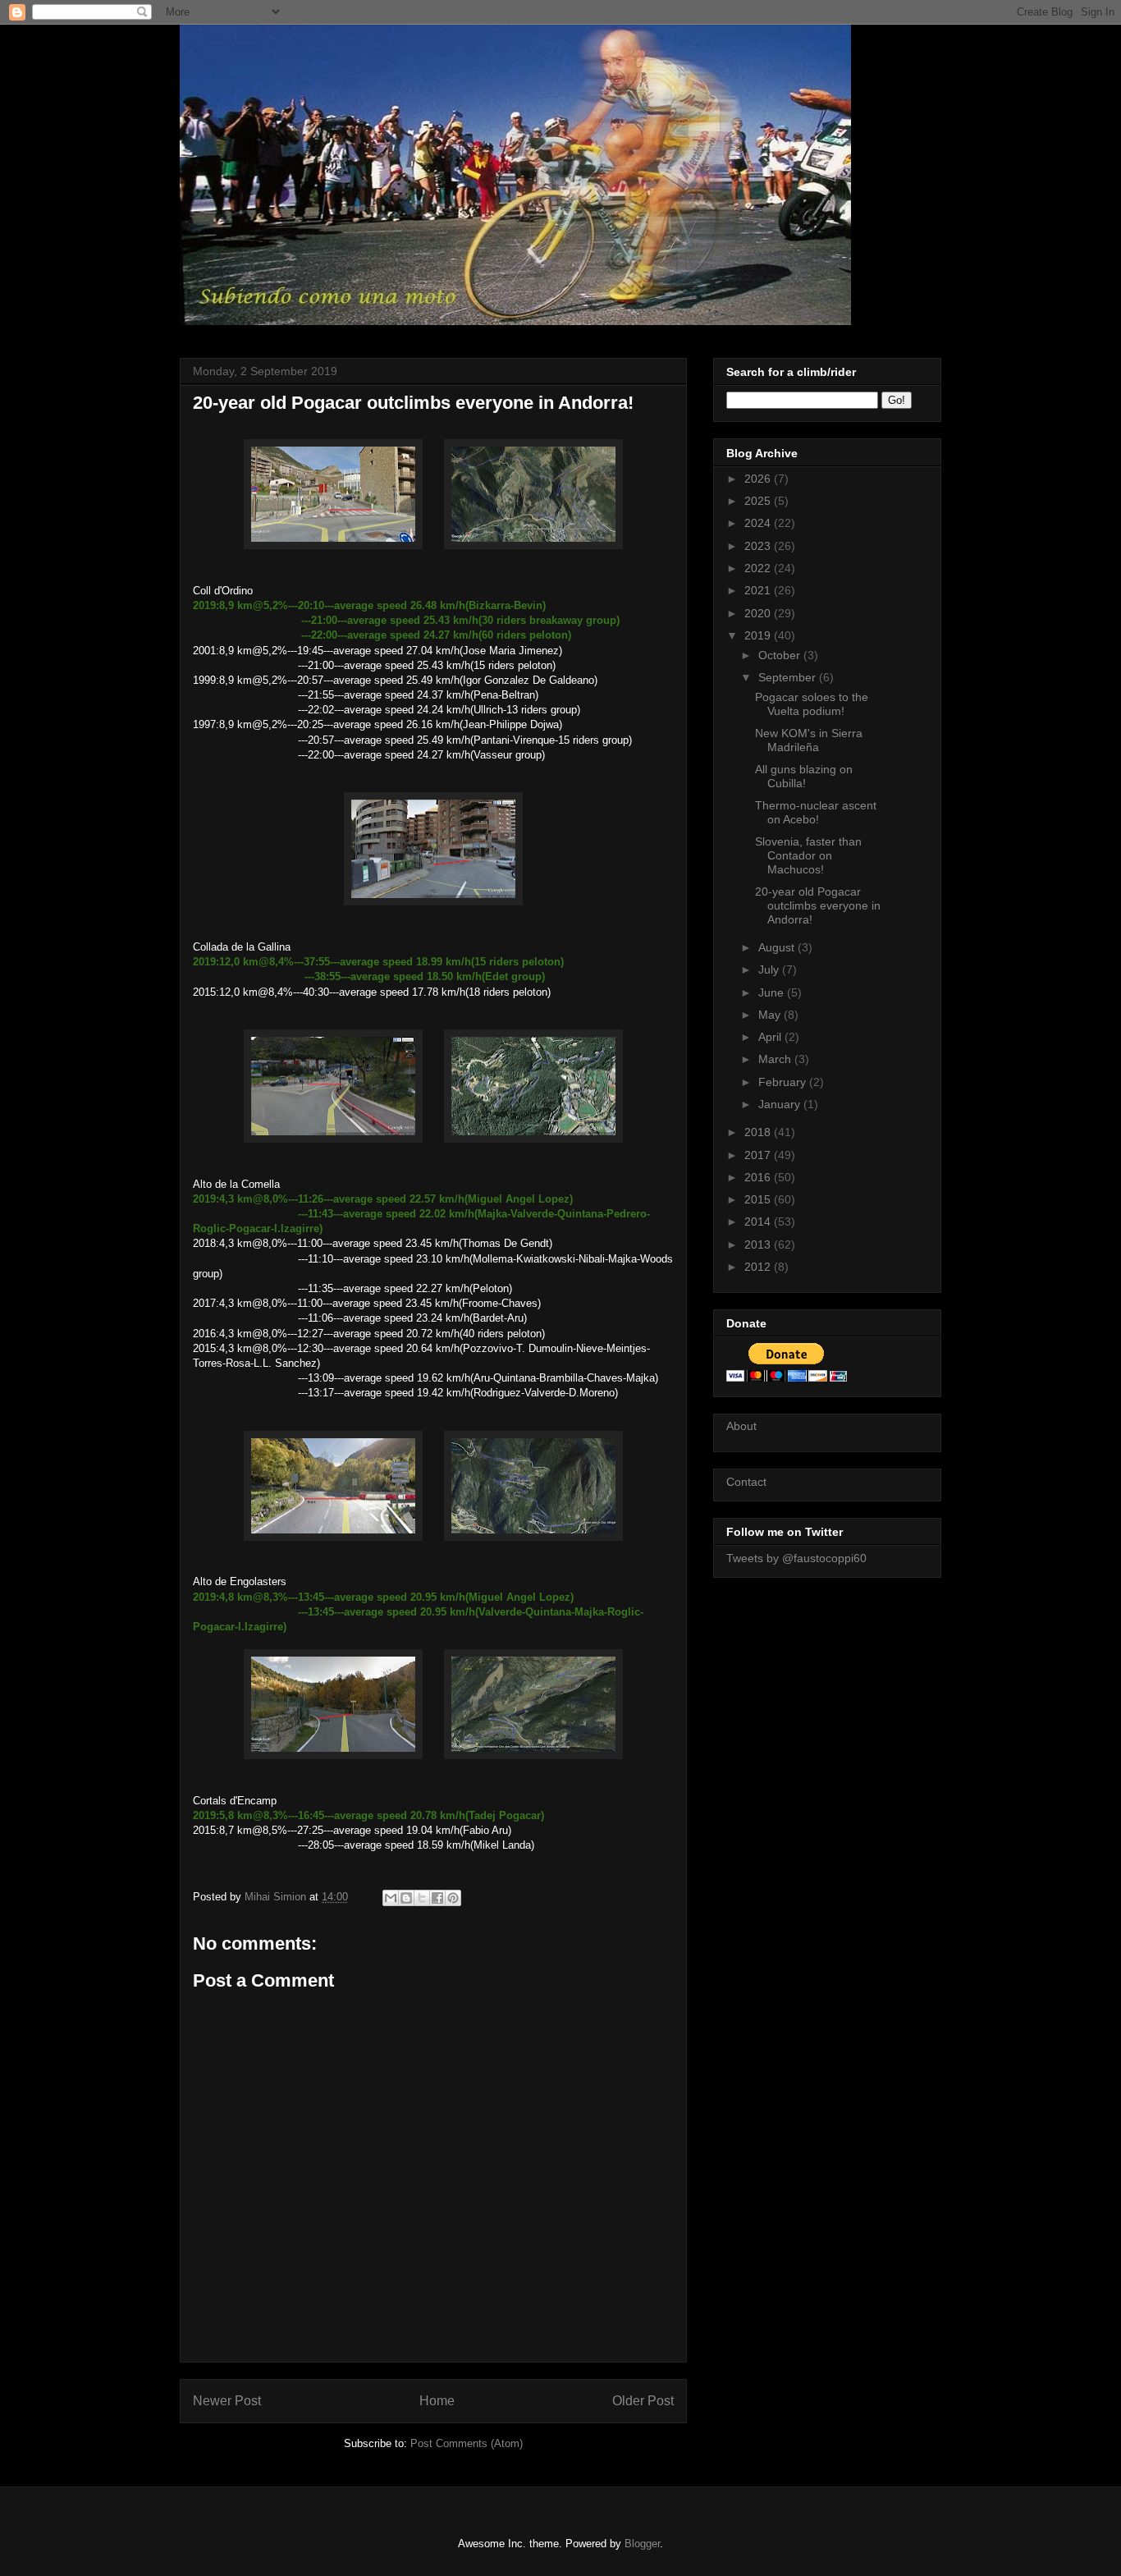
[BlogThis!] (406, 1898)
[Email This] (391, 1898)
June (773, 992)
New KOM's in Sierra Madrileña (809, 740)
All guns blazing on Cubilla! (804, 776)
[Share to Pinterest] (453, 1898)
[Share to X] (422, 1898)
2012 (759, 1267)
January (781, 1104)
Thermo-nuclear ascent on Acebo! (816, 812)
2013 (759, 1244)
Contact (746, 1482)
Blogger (642, 2544)
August (778, 947)
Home (437, 2401)
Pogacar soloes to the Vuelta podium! (812, 704)
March (776, 1059)
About (741, 1426)
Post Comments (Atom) (467, 2443)
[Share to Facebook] (437, 1898)
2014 (759, 1222)
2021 (759, 590)
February (784, 1082)
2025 (759, 501)
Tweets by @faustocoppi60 (796, 1558)
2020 (759, 613)
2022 (759, 568)
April (771, 1037)
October (781, 655)
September (789, 677)
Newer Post (227, 2401)
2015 (759, 1199)
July (770, 969)
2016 (759, 1177)
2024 (759, 523)
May (771, 1015)
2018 (759, 1132)
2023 (759, 546)
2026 (759, 479)
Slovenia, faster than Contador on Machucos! (808, 855)
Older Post (643, 2401)
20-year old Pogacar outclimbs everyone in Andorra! (818, 905)
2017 (759, 1155)
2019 (759, 635)
